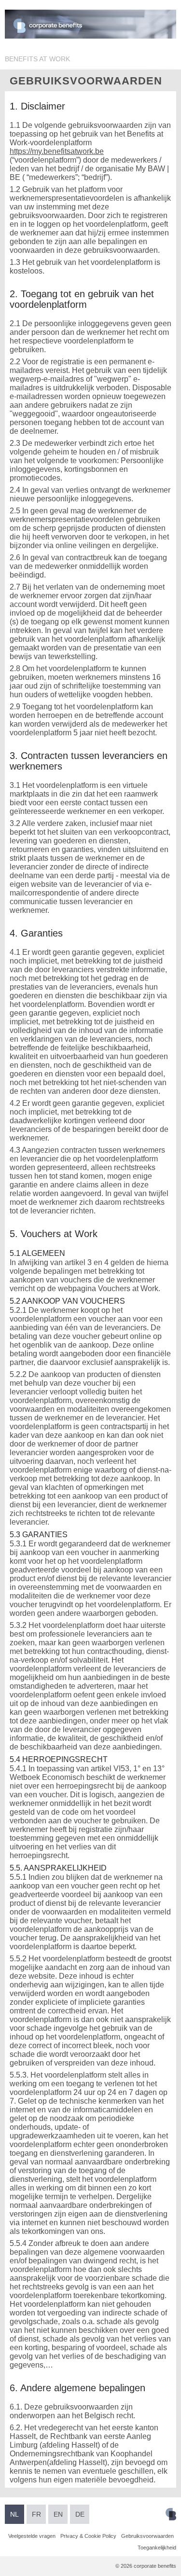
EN (58, 2514)
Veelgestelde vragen (32, 2536)
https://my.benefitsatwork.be (57, 151)
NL (14, 2514)
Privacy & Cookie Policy (88, 2536)
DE (80, 2514)
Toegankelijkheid (157, 2548)
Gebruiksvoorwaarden (147, 2536)
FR (36, 2514)
